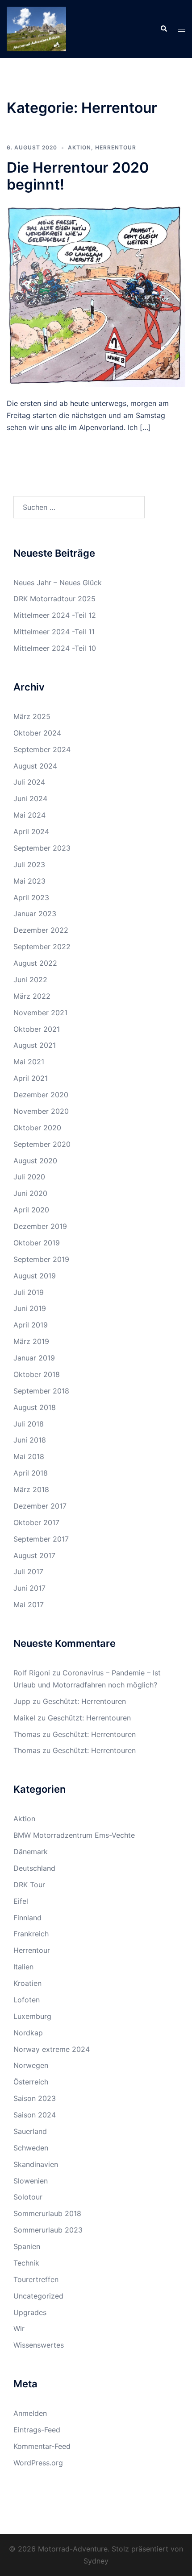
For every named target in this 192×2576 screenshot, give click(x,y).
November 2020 (41, 1111)
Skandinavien (36, 2164)
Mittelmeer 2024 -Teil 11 (54, 632)
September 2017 (41, 1539)
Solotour (28, 2197)
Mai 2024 (29, 815)
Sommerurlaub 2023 (48, 2230)
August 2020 (35, 1161)
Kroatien (27, 1983)
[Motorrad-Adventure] (36, 28)
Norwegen (31, 2065)
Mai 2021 (29, 1062)
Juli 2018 (29, 1424)
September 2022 (42, 947)
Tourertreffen (36, 2279)
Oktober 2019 (37, 1243)
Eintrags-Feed (37, 2430)
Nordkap (28, 2033)
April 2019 (31, 1325)
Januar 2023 (35, 914)
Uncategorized (38, 2296)
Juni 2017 (29, 1588)
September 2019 (41, 1259)
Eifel (21, 1901)
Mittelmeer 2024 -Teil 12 (55, 615)
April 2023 (31, 897)
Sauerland (30, 2131)
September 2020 (42, 1144)
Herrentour (116, 147)
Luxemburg (32, 2016)
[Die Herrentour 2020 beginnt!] (96, 294)
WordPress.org (38, 2463)
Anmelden (30, 2413)
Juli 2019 (29, 1292)
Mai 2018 (29, 1456)
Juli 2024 (29, 782)
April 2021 (31, 1078)
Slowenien (31, 2181)
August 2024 (35, 766)
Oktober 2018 (37, 1374)
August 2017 (34, 1555)
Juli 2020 (29, 1177)
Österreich (31, 2082)
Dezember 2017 (40, 1506)
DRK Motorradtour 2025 (54, 599)
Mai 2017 (29, 1604)
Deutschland (34, 1868)
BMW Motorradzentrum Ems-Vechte (74, 1835)
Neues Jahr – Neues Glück (58, 583)
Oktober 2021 (37, 1029)
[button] (163, 29)
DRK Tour (29, 1885)
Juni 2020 (30, 1193)
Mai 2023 (29, 881)
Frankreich (31, 1934)
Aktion (79, 147)
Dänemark (31, 1852)
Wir (19, 2328)
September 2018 (41, 1391)
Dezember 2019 (40, 1226)
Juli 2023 (29, 864)
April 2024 (31, 831)
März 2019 (31, 1341)
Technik (26, 2263)
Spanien (27, 2246)
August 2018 (35, 1407)
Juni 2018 (30, 1440)
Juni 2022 (30, 980)
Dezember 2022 (41, 930)
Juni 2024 (30, 798)
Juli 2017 (28, 1571)
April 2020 (31, 1210)
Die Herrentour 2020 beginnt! (78, 176)
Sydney (96, 2561)
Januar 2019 (34, 1358)
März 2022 (32, 996)
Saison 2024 (35, 2115)
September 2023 (42, 848)
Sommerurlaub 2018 (47, 2213)
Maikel (24, 1718)
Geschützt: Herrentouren (84, 1701)
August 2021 (35, 1045)
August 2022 (35, 963)
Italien (23, 1967)
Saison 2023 (35, 2098)
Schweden (31, 2148)
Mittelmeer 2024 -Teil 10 (55, 648)
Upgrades (30, 2312)
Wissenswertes (39, 2345)
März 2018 (31, 1489)
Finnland (27, 1918)
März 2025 (32, 716)
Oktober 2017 (36, 1522)
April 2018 (31, 1473)
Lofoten (27, 2000)
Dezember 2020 (41, 1095)
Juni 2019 (30, 1308)
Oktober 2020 (37, 1128)
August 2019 (35, 1276)
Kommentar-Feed (42, 2446)
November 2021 (40, 1013)
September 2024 (42, 749)
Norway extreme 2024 (52, 2049)
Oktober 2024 (37, 733)
